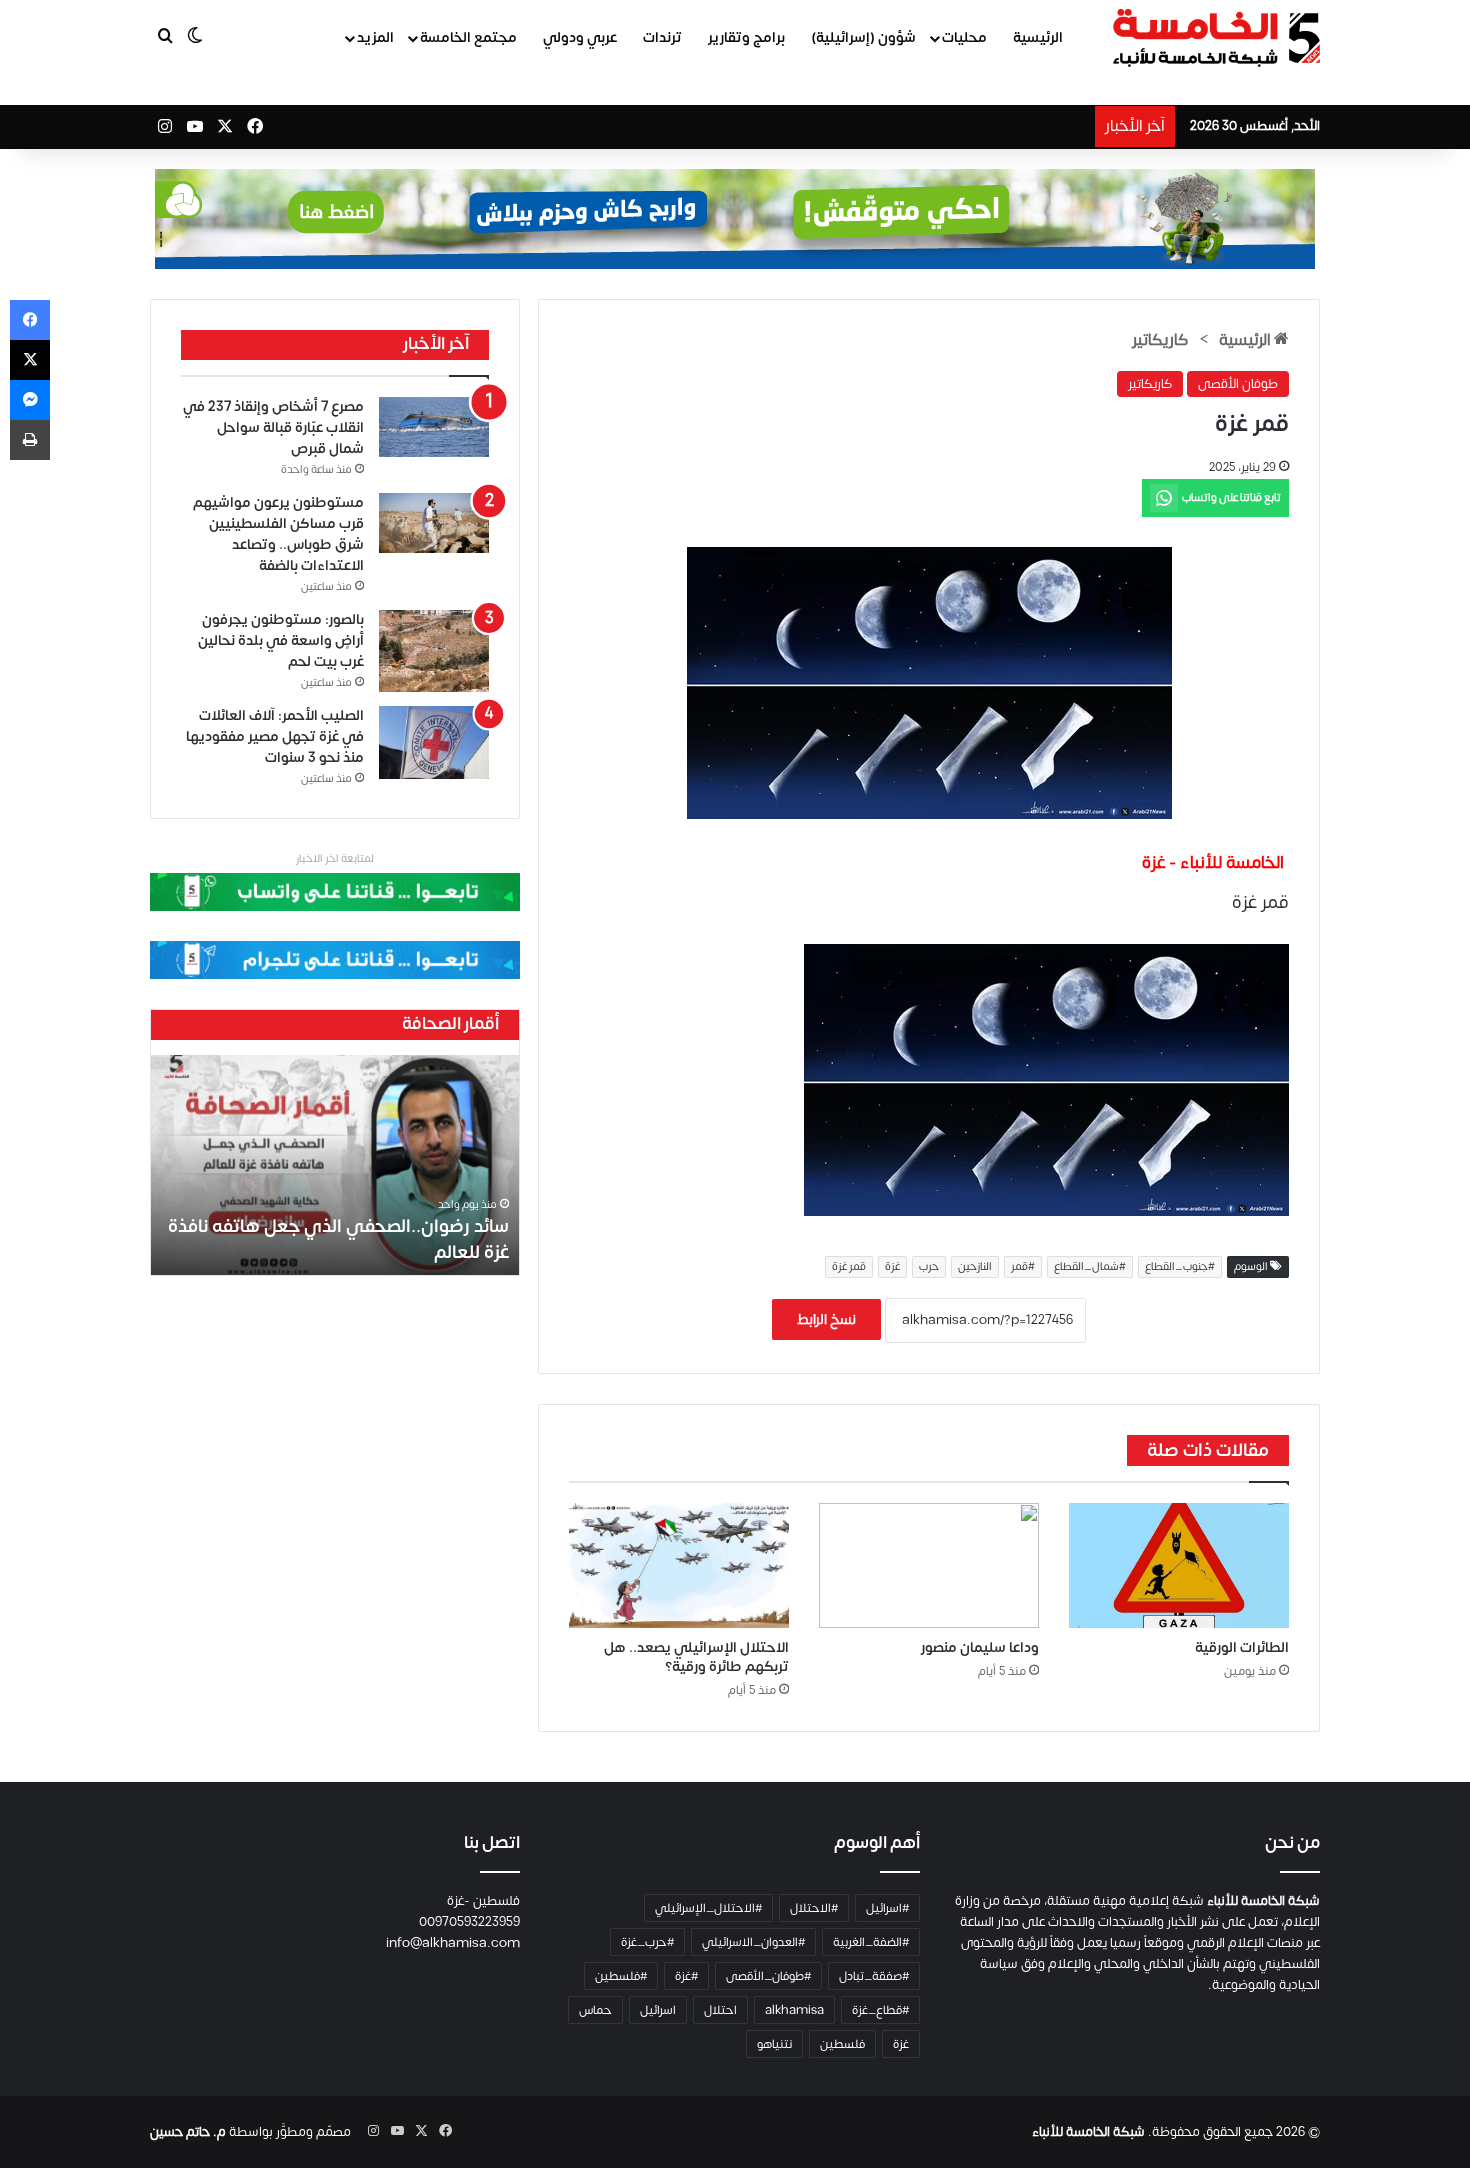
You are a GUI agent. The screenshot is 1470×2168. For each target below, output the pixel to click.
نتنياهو (774, 2044)
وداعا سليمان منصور (980, 1647)
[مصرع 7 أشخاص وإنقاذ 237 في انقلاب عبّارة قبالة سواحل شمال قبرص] (434, 427)
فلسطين (842, 2044)
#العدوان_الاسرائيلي (753, 1942)
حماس (595, 2010)
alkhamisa (794, 2010)
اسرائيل (658, 2010)
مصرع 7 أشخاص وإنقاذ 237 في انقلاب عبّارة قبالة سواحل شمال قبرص (273, 427)
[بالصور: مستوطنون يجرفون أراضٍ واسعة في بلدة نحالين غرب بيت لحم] (434, 651)
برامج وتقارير (746, 37)
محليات (964, 37)
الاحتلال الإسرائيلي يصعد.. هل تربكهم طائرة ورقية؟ (696, 1657)
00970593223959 (469, 1922)
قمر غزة (849, 1267)
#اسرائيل (887, 1908)
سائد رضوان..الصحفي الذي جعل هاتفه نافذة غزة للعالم (338, 1239)
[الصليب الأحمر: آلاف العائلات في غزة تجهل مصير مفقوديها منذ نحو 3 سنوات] (434, 742)
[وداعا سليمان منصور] (929, 1565)
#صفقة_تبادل (874, 1976)
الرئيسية (1038, 37)
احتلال (720, 2010)
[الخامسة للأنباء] (1216, 38)
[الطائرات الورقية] (1179, 1565)
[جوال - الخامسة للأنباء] (735, 219)
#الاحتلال (814, 1908)
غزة (892, 1267)
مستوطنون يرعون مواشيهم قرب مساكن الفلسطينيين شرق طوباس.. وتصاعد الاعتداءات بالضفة (278, 534)
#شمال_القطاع (1090, 1267)
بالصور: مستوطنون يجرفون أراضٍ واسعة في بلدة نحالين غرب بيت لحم (281, 640)
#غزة (686, 1976)
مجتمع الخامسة (468, 37)
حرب (929, 1267)
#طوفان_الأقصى (768, 1976)
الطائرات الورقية (1242, 1647)
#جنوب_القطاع (1180, 1267)
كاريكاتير (1160, 340)
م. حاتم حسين (188, 2132)
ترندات (662, 37)
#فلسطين (621, 1976)
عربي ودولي (580, 37)
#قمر (1023, 1267)
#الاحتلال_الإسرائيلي (708, 1908)
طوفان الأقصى (1238, 384)
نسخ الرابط (826, 1319)
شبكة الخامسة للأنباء (1088, 2132)
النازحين (975, 1267)
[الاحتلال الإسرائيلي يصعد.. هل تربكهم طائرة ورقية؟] (679, 1565)
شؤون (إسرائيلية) (863, 37)
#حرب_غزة (647, 1942)
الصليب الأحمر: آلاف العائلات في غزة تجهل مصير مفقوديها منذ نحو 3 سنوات (275, 736)
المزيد (375, 37)
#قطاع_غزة (880, 2010)
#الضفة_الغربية (871, 1942)
